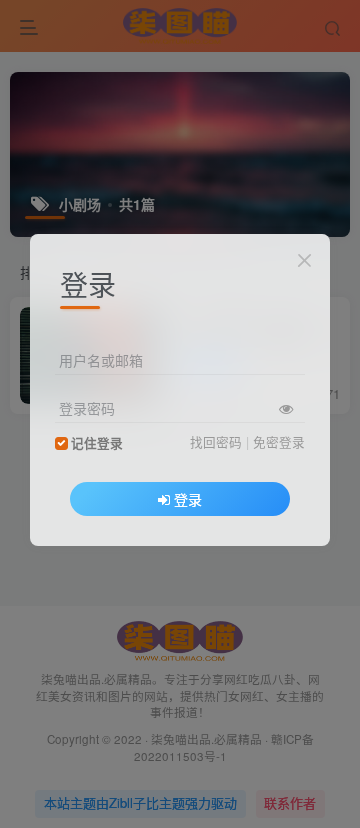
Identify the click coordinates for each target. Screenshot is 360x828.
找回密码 (216, 442)
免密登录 (279, 442)
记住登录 (97, 443)
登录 (188, 499)
